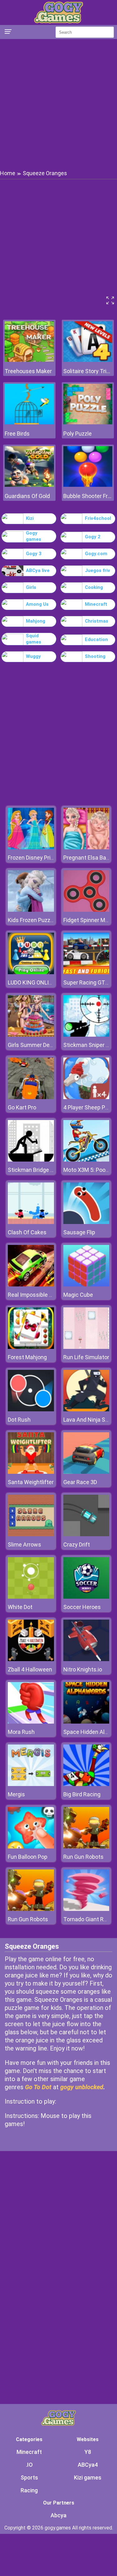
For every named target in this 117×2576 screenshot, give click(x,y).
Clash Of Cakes (27, 1232)
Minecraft (96, 604)
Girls (31, 587)
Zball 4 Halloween (30, 1669)
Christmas (97, 621)
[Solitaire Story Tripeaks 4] (88, 360)
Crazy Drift (77, 1545)
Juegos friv (97, 570)
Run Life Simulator (86, 1357)
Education (96, 639)
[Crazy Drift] (86, 1535)
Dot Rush (19, 1420)
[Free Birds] (29, 423)
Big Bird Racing (82, 1794)
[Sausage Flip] (86, 1222)
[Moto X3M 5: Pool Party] (86, 1160)
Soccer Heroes (82, 1607)
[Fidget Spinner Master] (86, 910)
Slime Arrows (24, 1545)
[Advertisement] (58, 104)
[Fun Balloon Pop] (31, 1847)
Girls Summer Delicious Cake (44, 1045)
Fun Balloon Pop (28, 1857)
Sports (29, 2477)
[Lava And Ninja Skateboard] (86, 1410)
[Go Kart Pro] (31, 1097)
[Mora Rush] (31, 1722)
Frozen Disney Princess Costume (49, 858)
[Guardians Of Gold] (29, 485)
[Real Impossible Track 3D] (31, 1285)
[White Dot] (31, 1597)
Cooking (94, 587)
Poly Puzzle (78, 434)
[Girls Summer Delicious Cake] (31, 1035)
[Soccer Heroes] (86, 1597)
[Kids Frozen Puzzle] (31, 910)
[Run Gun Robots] (86, 1847)
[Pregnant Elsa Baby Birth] (86, 848)
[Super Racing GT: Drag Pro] (86, 972)
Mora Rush (21, 1732)
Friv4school (98, 518)
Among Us (37, 604)
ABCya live (38, 570)
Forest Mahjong (27, 1357)
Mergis (16, 1794)
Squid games (34, 639)
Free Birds (17, 434)
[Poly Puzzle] (88, 423)
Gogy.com (96, 554)
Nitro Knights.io (83, 1669)
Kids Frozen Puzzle (31, 920)
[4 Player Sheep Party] (86, 1097)
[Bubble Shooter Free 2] (88, 485)
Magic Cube (78, 1295)
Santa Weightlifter (31, 1482)
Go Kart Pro (22, 1107)
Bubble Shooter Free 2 (88, 496)
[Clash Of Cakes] (31, 1222)
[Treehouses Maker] (29, 360)
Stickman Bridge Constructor (44, 1170)
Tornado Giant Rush (88, 1919)
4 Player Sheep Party (89, 1107)
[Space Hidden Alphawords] (86, 1722)
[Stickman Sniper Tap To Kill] (86, 1035)
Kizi (30, 518)
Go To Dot (38, 2087)
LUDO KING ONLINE (32, 982)
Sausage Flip (79, 1232)
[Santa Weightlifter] (31, 1472)
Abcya (58, 2515)
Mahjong (36, 621)
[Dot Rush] (31, 1410)
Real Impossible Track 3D (39, 1295)
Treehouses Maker (28, 371)
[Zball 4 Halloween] (31, 1659)
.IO (29, 2465)
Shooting (95, 656)
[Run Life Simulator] (86, 1347)
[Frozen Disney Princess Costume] (31, 848)
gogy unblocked (82, 2087)
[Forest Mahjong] (31, 1347)
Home (8, 173)
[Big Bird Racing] (86, 1784)
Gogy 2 (93, 537)
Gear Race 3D (80, 1482)
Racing (29, 2490)
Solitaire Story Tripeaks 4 (88, 371)
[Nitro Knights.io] (86, 1659)
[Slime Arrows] (31, 1535)
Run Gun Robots (83, 1857)
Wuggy (33, 656)
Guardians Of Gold (27, 496)
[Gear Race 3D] (86, 1472)
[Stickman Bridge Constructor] (31, 1160)
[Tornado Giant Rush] (86, 1909)
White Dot (20, 1607)
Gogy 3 (34, 554)
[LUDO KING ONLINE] (31, 972)
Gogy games (34, 536)
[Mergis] (31, 1784)
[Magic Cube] (86, 1285)
